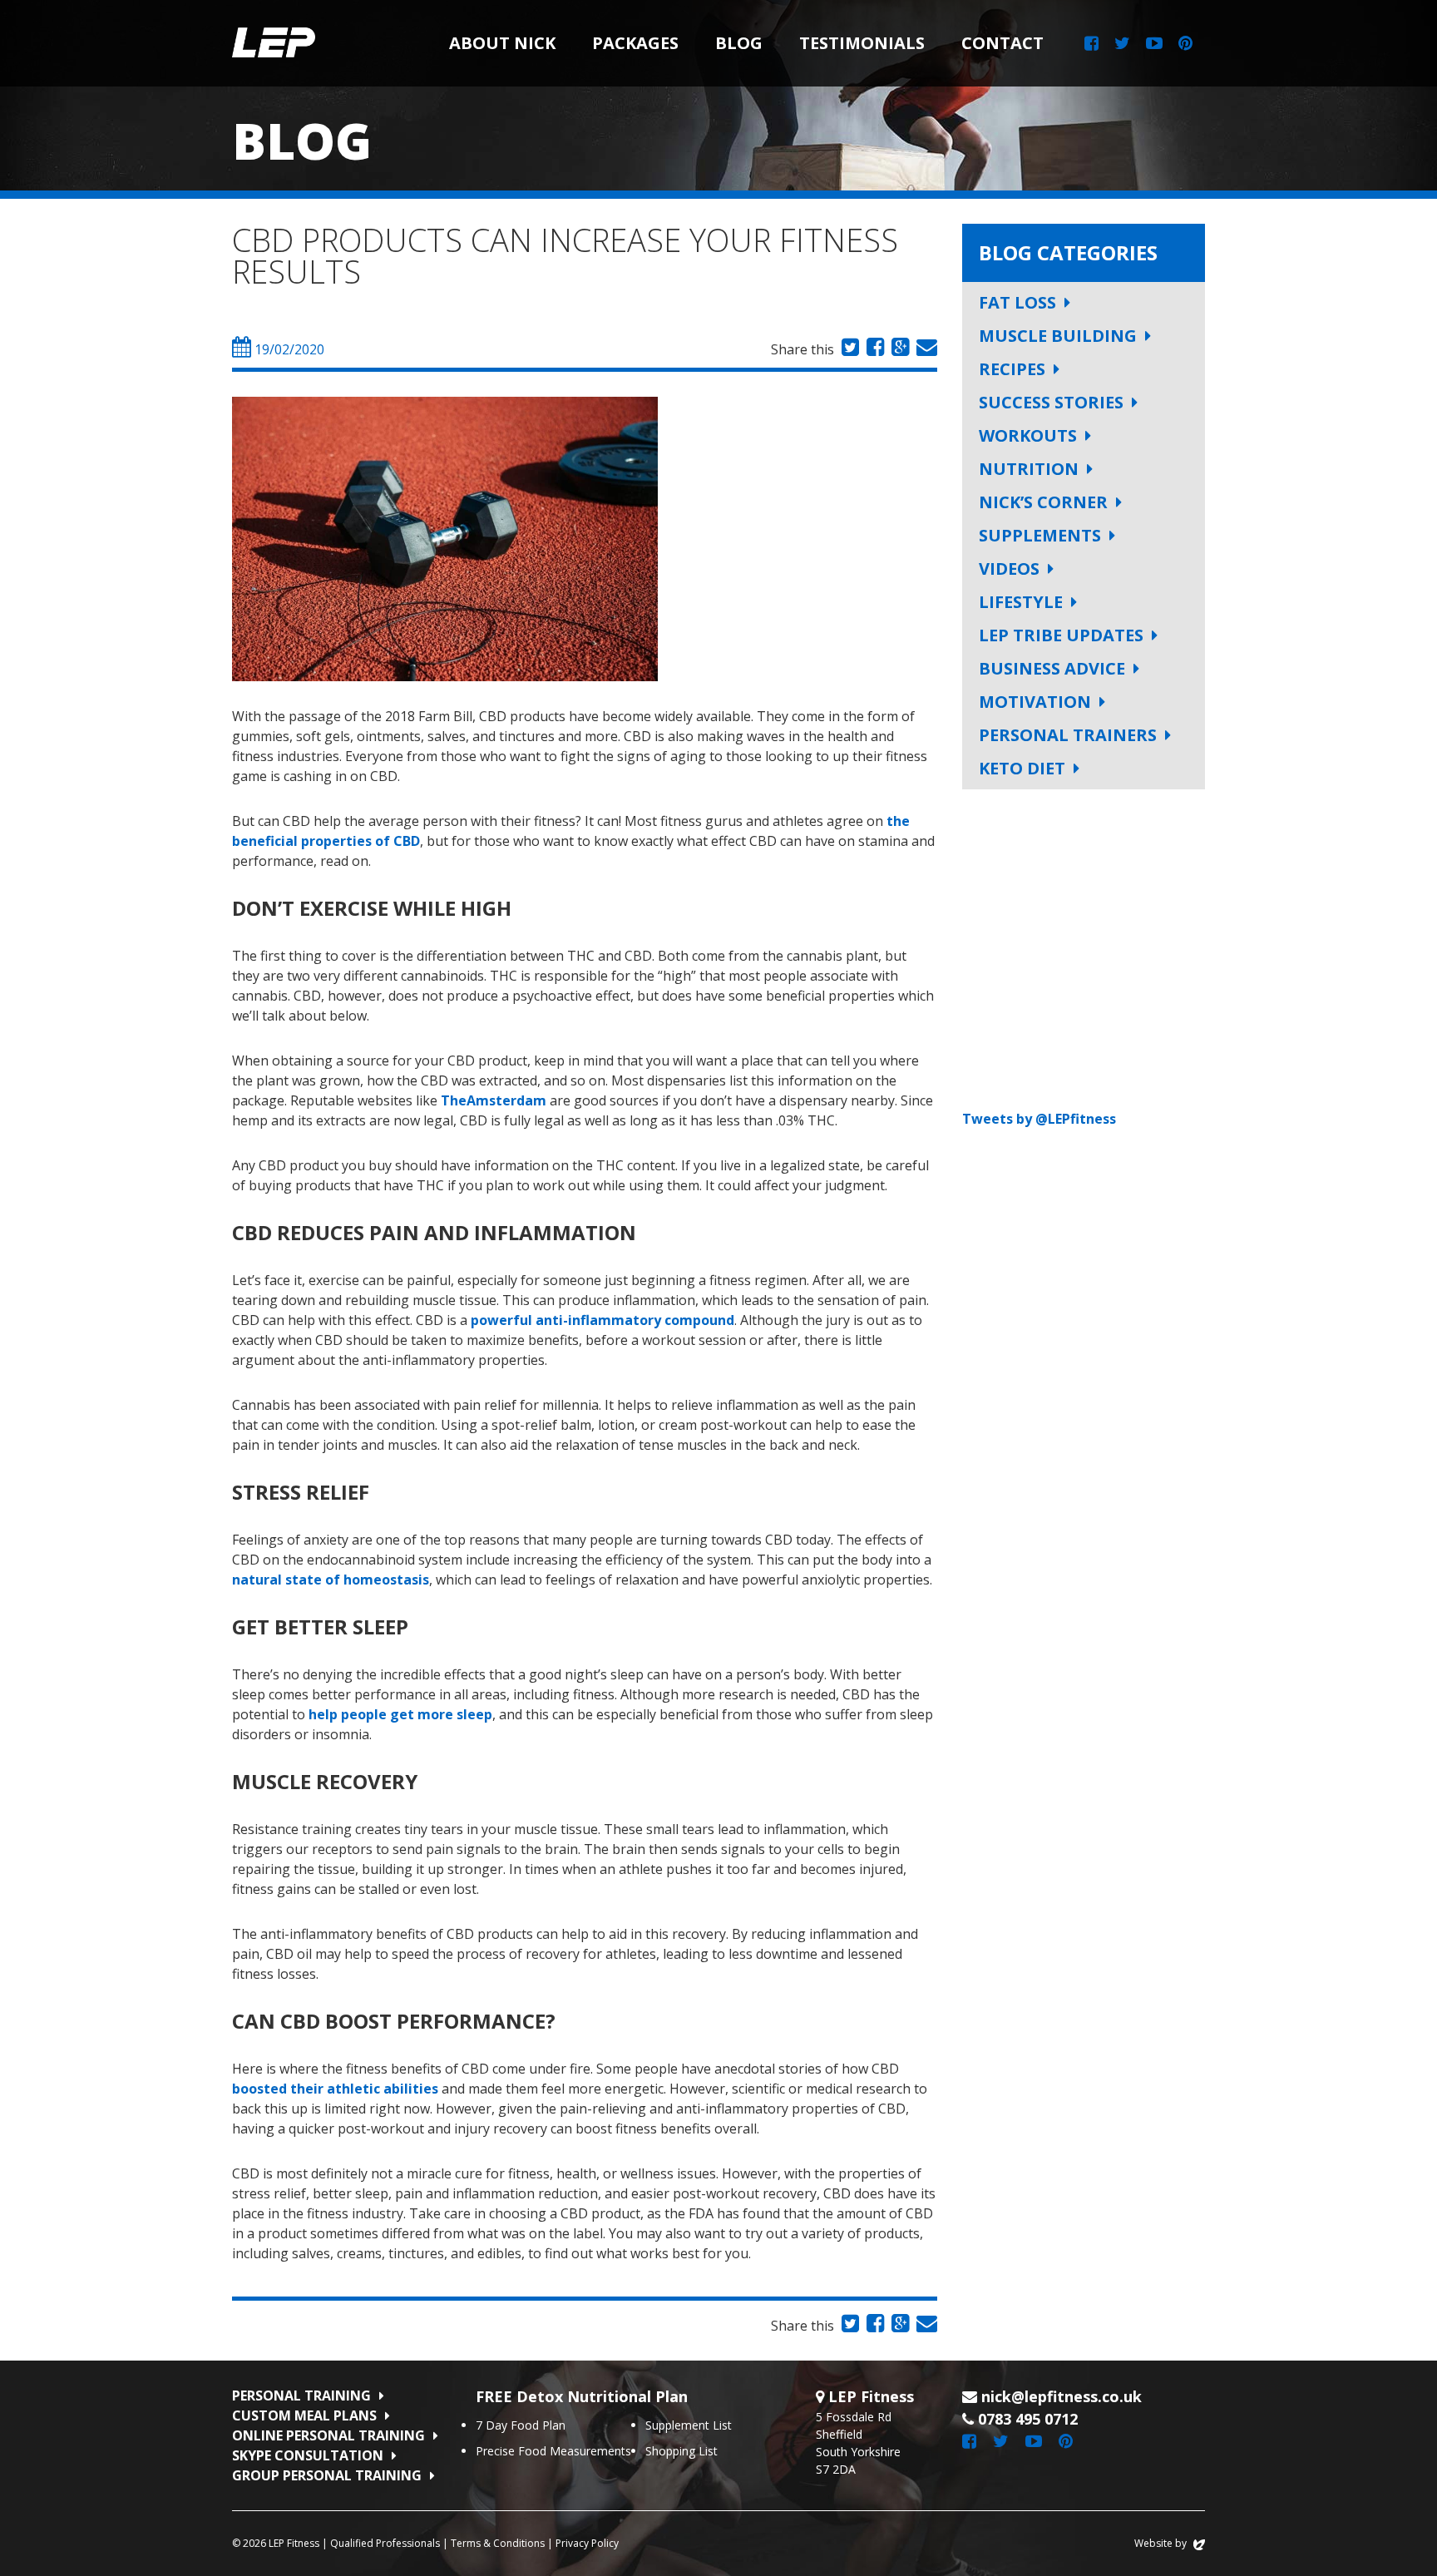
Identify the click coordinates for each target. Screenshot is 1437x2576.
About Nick (502, 43)
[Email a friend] (925, 349)
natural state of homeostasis (331, 1580)
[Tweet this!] (848, 349)
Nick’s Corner (1043, 502)
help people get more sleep (400, 1714)
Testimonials (862, 43)
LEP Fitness (274, 43)
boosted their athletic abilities (335, 2089)
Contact (1002, 43)
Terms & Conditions (498, 2543)
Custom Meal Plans (304, 2415)
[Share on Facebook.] (873, 349)
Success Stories (1051, 402)
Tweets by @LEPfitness (1039, 1119)
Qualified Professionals (385, 2543)
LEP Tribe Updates (1061, 635)
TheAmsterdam (494, 1100)
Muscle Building (1058, 336)
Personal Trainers (1068, 735)
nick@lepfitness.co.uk (1062, 2396)
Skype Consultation (308, 2455)
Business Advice (1052, 668)
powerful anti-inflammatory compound (602, 1320)
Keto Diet (1022, 768)
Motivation (1035, 702)
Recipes (1012, 369)
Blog (739, 43)
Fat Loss (1017, 302)
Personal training (301, 2396)
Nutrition (1029, 469)
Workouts (1028, 435)
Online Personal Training (328, 2435)
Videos (1009, 569)
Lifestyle (1021, 602)
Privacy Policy (587, 2543)
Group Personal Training (327, 2475)
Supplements (1040, 535)
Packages (635, 43)
